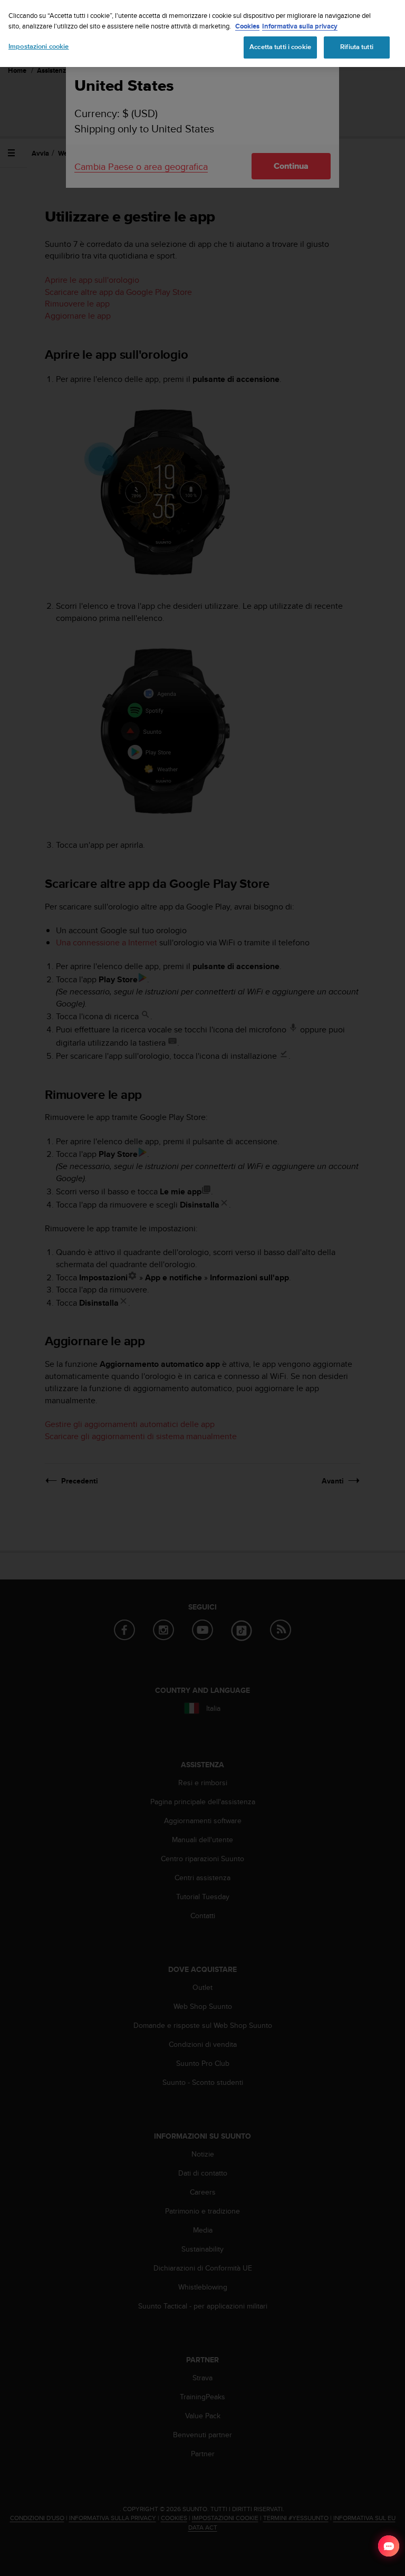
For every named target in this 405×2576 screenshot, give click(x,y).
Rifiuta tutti (357, 47)
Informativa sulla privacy (300, 26)
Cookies (247, 26)
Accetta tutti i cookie (280, 47)
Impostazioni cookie (38, 46)
